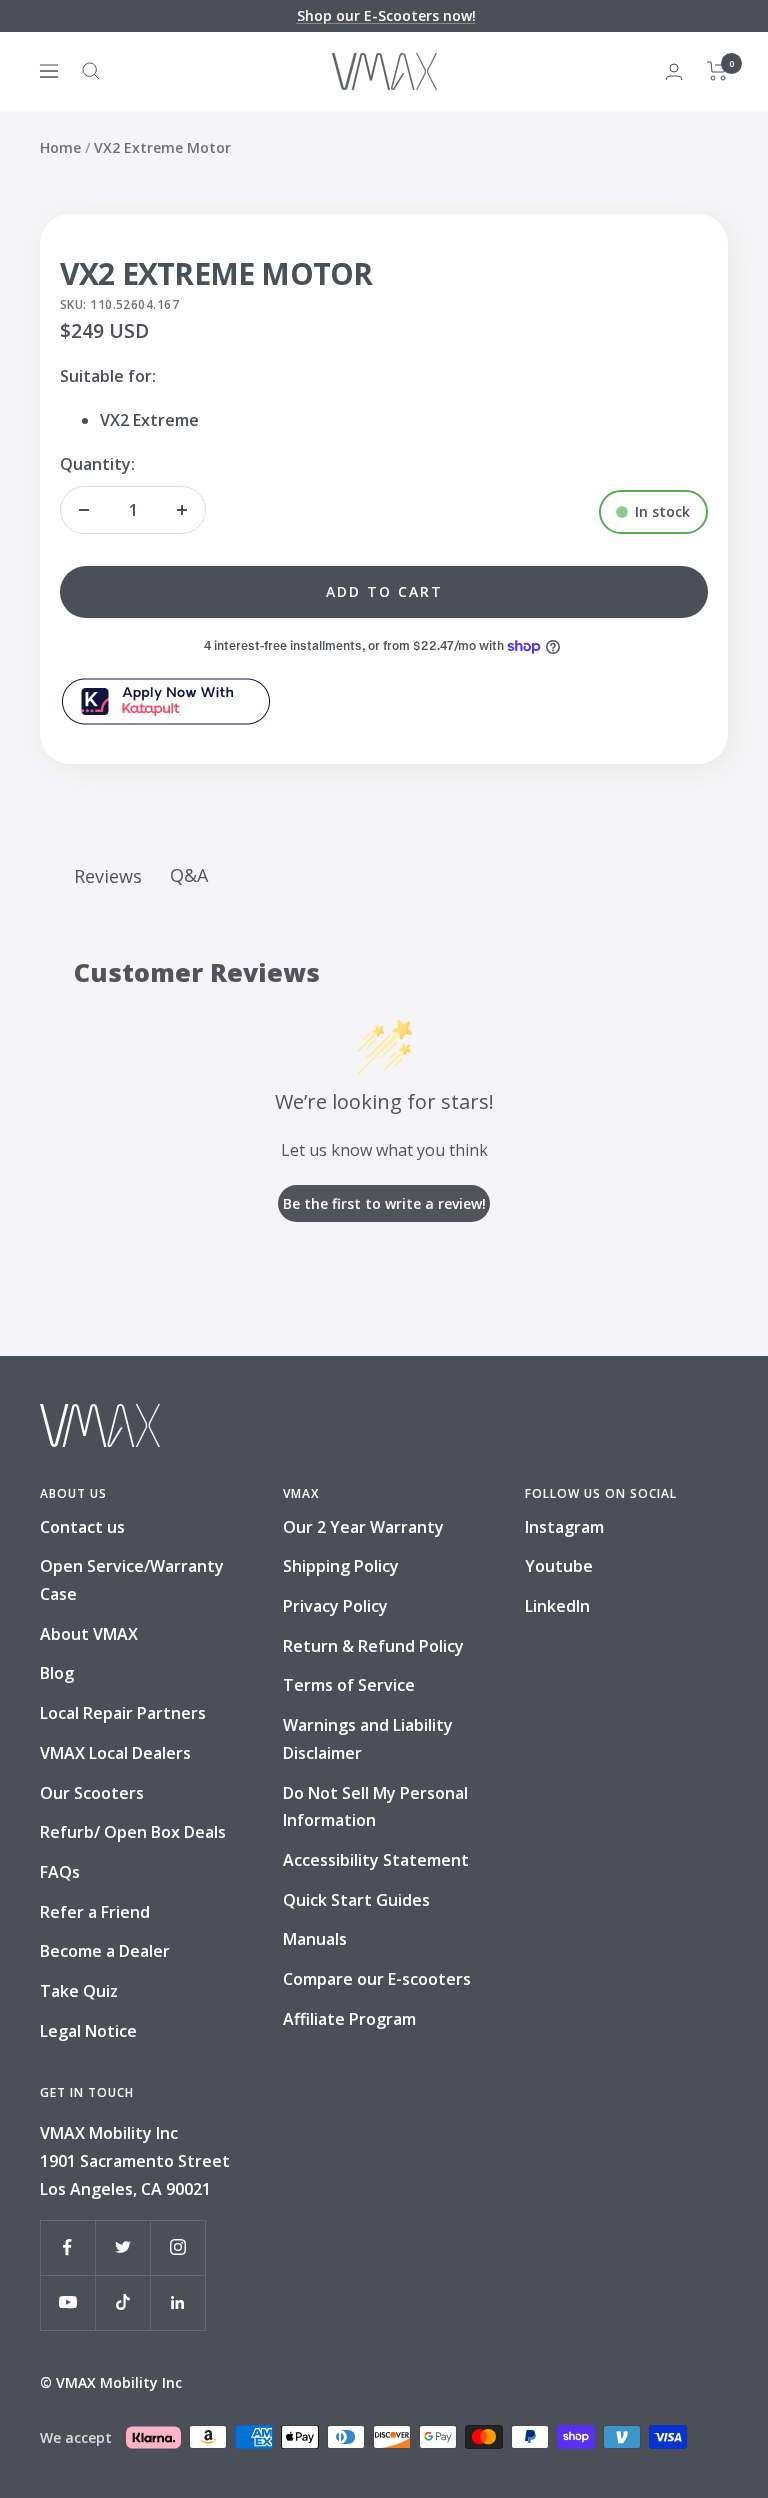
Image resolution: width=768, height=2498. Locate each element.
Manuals (315, 1939)
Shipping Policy (341, 1566)
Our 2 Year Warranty (363, 1527)
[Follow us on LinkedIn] (177, 2302)
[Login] (674, 71)
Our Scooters (92, 1793)
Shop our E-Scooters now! (386, 15)
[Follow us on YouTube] (67, 2302)
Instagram (564, 1527)
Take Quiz (79, 1991)
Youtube (559, 1566)
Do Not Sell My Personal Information (375, 1807)
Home (60, 147)
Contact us (82, 1527)
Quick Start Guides (356, 1900)
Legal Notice (88, 2031)
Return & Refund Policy (373, 1646)
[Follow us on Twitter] (122, 2247)
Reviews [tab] (108, 876)
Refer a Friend (95, 1912)
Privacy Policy (335, 1606)
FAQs (60, 1872)
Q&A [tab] (189, 875)
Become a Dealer (105, 1951)
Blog (57, 1673)
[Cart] (717, 71)
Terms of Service (349, 1685)
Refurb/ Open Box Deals (133, 1832)
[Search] (91, 71)
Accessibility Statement (376, 1860)
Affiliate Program (349, 2019)
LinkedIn (557, 1606)
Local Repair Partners (123, 1713)
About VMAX (89, 1634)
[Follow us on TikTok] (122, 2302)
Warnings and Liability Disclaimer (368, 1739)
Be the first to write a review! (384, 1203)
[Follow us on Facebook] (67, 2247)
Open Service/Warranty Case (132, 1580)
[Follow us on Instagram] (177, 2247)
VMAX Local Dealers (115, 1753)
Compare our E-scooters (377, 1979)
